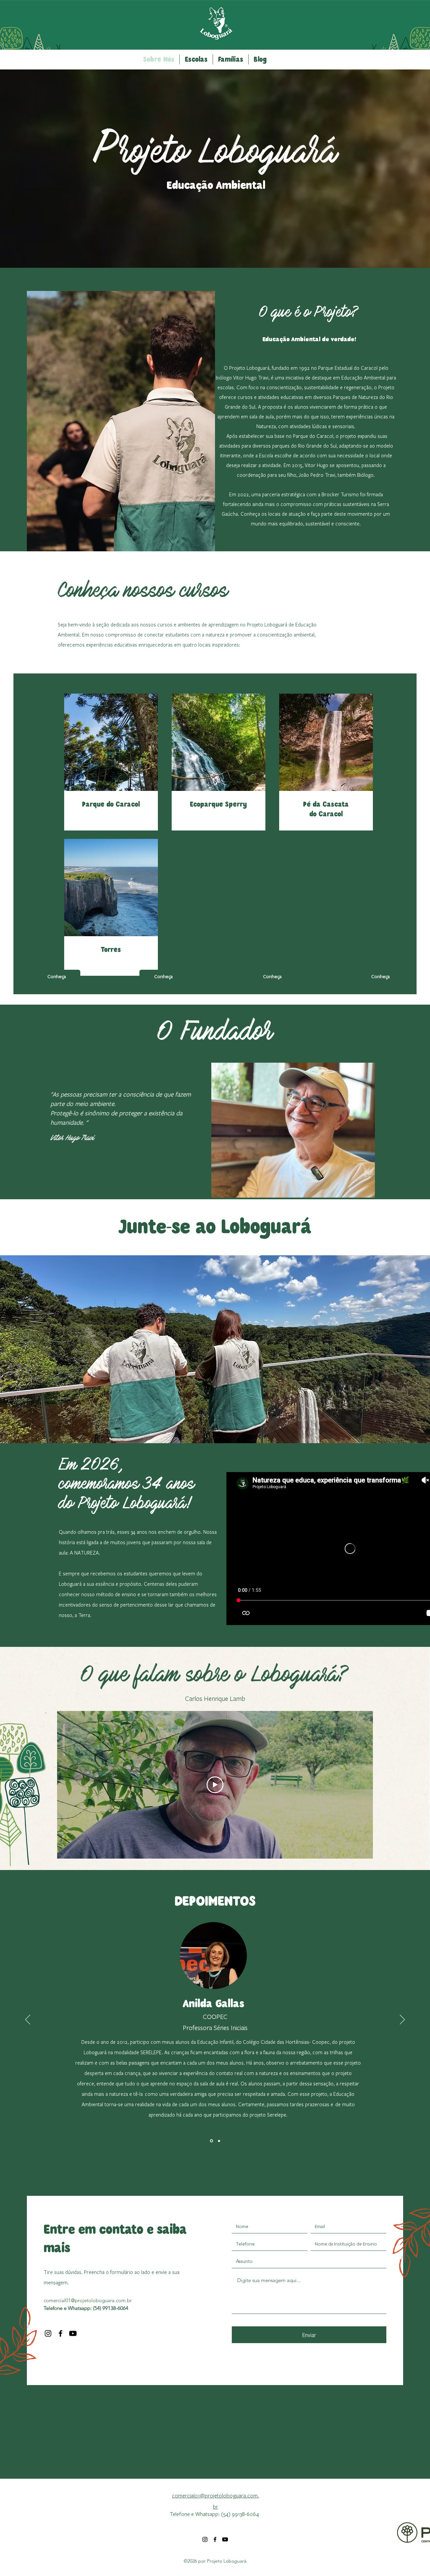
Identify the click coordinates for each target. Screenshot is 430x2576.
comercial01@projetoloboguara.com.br (88, 2300)
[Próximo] (402, 2020)
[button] (196, 59)
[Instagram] (48, 2333)
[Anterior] (28, 2020)
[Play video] (215, 1785)
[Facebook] (60, 2333)
